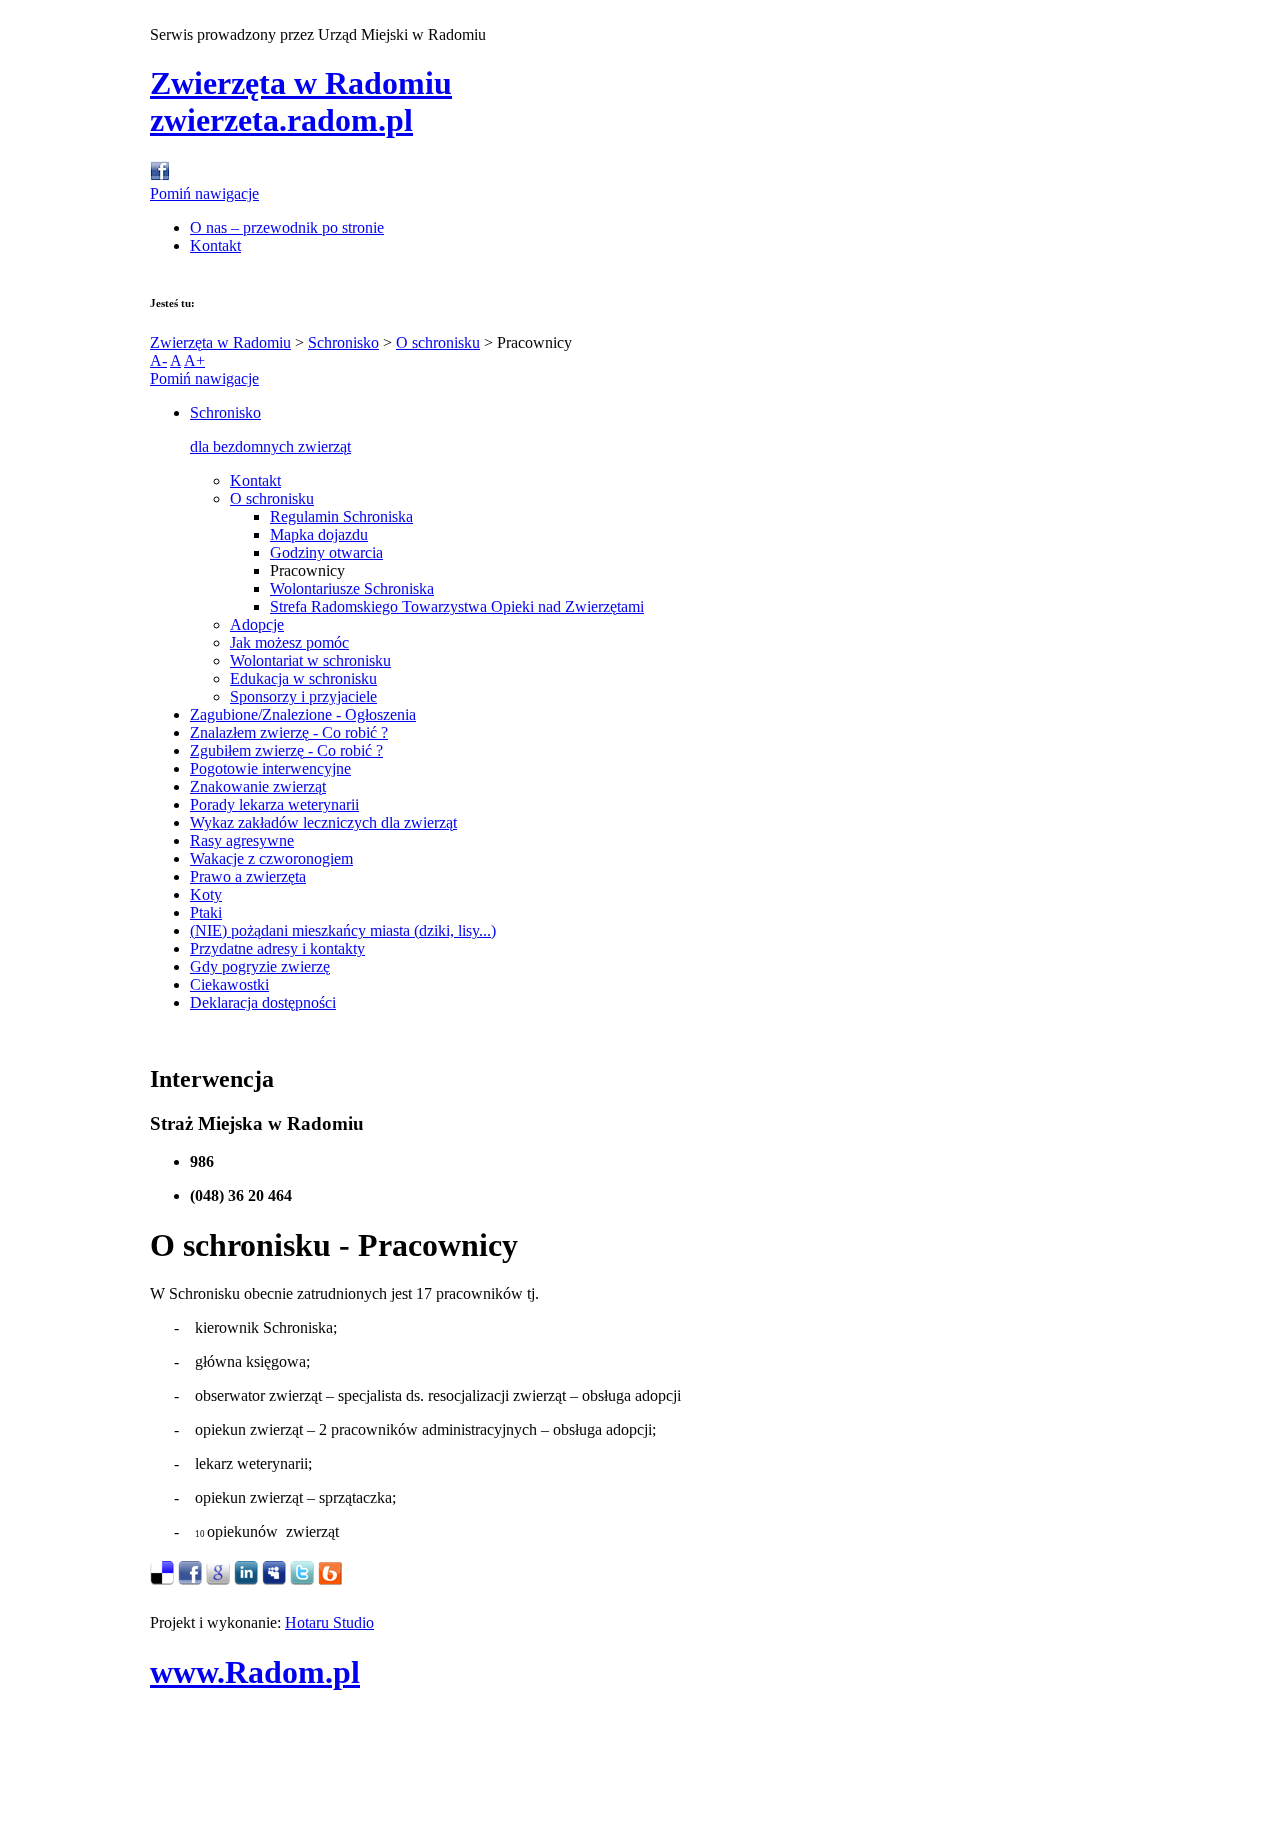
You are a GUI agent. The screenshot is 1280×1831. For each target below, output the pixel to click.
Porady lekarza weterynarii (274, 804)
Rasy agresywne (242, 840)
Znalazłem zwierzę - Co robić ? (289, 732)
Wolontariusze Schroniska (352, 588)
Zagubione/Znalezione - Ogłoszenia (303, 714)
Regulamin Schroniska (341, 516)
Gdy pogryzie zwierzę (260, 966)
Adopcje (257, 624)
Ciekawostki (229, 984)
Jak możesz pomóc (289, 642)
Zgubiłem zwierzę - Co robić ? (286, 750)
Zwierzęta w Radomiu (220, 342)
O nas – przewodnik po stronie (287, 227)
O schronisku (438, 342)
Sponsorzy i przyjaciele (303, 696)
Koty (206, 894)
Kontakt (215, 245)
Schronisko (343, 342)
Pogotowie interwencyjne (270, 768)
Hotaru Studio (329, 1622)
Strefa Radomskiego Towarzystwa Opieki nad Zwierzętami (457, 606)
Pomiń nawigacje (204, 193)
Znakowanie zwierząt (258, 786)
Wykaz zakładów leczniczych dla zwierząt (323, 822)
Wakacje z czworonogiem (271, 858)
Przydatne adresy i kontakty (277, 948)
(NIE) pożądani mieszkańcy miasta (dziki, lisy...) (343, 930)
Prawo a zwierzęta (248, 876)
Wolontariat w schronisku (310, 660)
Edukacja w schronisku (303, 678)
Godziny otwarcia (326, 552)
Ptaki (206, 912)
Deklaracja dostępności (263, 1002)
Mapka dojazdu (319, 534)
